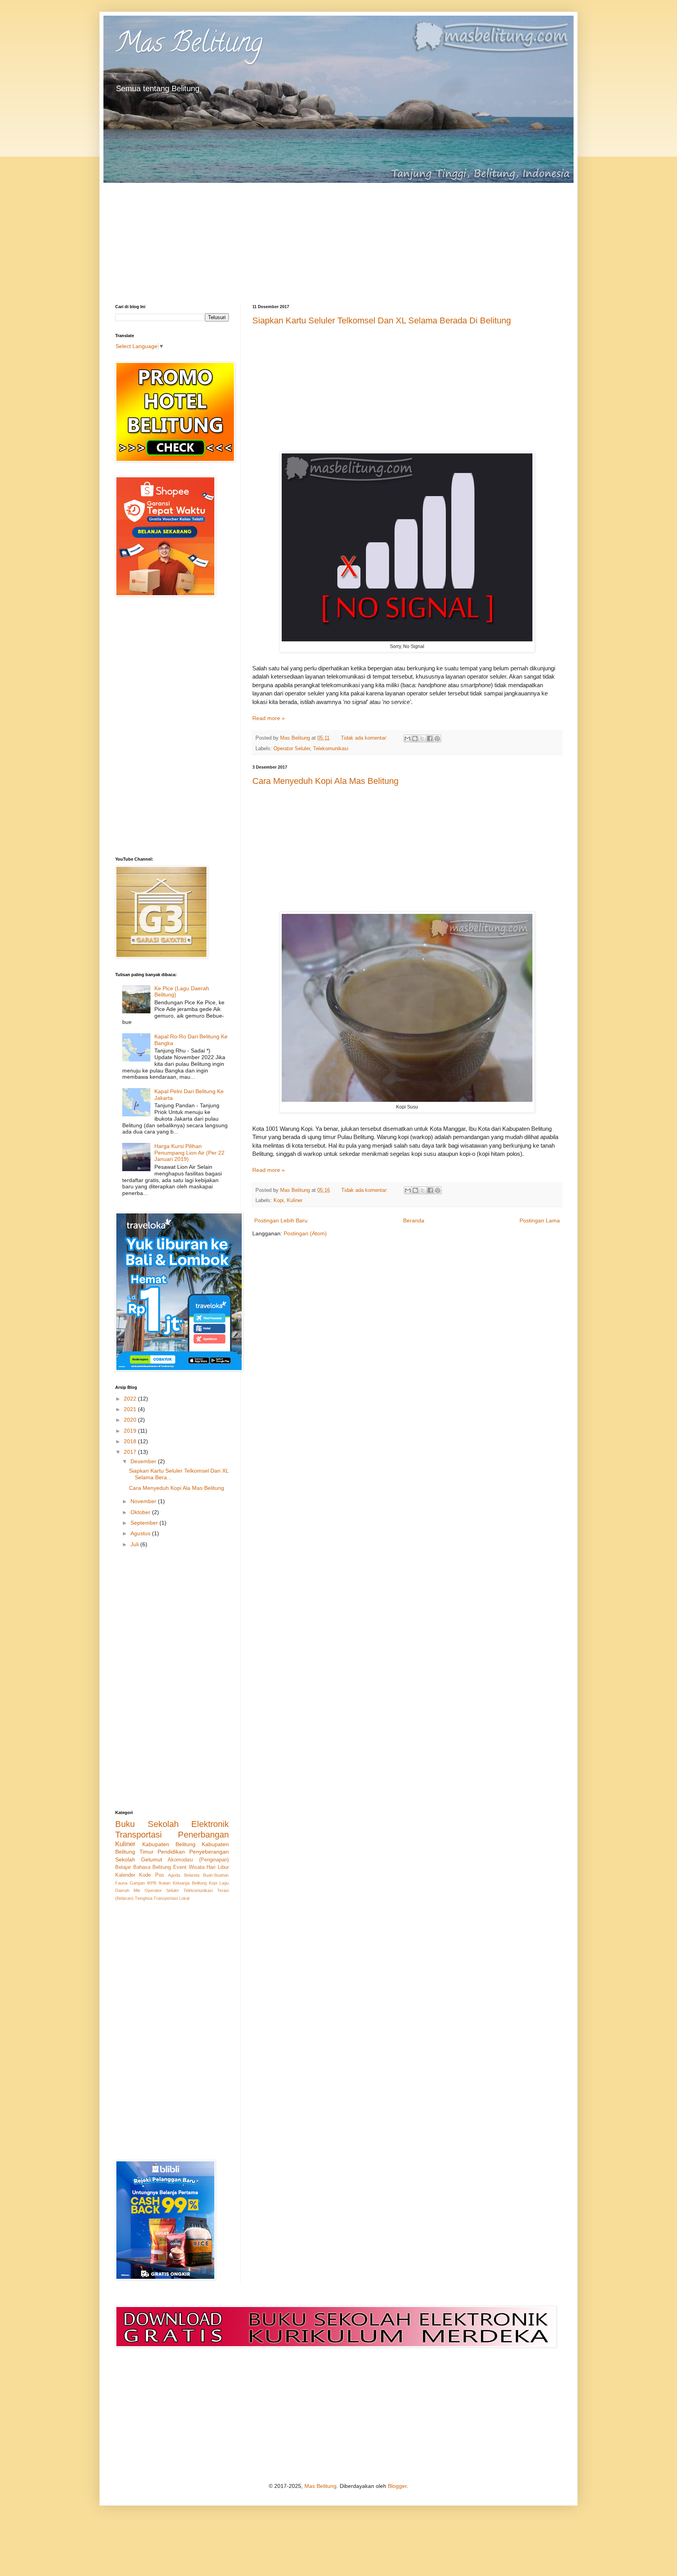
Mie (137, 1890)
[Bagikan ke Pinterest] (437, 738)
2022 (131, 1399)
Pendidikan (171, 1852)
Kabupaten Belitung (169, 1844)
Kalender (125, 1875)
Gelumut (152, 1859)
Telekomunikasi (331, 749)
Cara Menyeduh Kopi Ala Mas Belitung (325, 781)
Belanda (192, 1875)
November (144, 1501)
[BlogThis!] (415, 738)
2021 (131, 1409)
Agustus (141, 1533)
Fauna (121, 1883)
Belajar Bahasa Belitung (143, 1867)
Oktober (141, 1512)
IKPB (152, 1883)
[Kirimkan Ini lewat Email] (407, 738)
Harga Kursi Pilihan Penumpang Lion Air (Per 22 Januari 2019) (189, 1153)
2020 (131, 1420)
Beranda (414, 1220)
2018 (131, 1441)
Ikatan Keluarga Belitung (183, 1883)
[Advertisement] (338, 238)
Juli (135, 1544)
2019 (131, 1431)
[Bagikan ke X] (422, 738)
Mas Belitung (189, 45)
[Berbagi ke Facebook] (430, 738)
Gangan (137, 1883)
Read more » (269, 718)
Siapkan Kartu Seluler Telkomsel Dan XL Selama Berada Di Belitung (382, 320)
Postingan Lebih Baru (281, 1220)
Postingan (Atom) (305, 1233)
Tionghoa (144, 1898)
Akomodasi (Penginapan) (198, 1860)
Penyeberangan (209, 1852)
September (145, 1523)
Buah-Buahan (216, 1875)
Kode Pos (151, 1875)
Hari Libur (218, 1867)
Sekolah (125, 1859)
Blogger (397, 2486)
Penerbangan (203, 1835)
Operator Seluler (292, 749)
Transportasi (138, 1835)
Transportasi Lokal (171, 1898)
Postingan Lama (540, 1220)
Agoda (174, 1875)
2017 (131, 1452)
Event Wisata (189, 1867)
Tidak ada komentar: (365, 738)
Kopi (279, 1200)
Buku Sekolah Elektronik (172, 1824)
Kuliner (295, 1200)
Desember (144, 1461)
